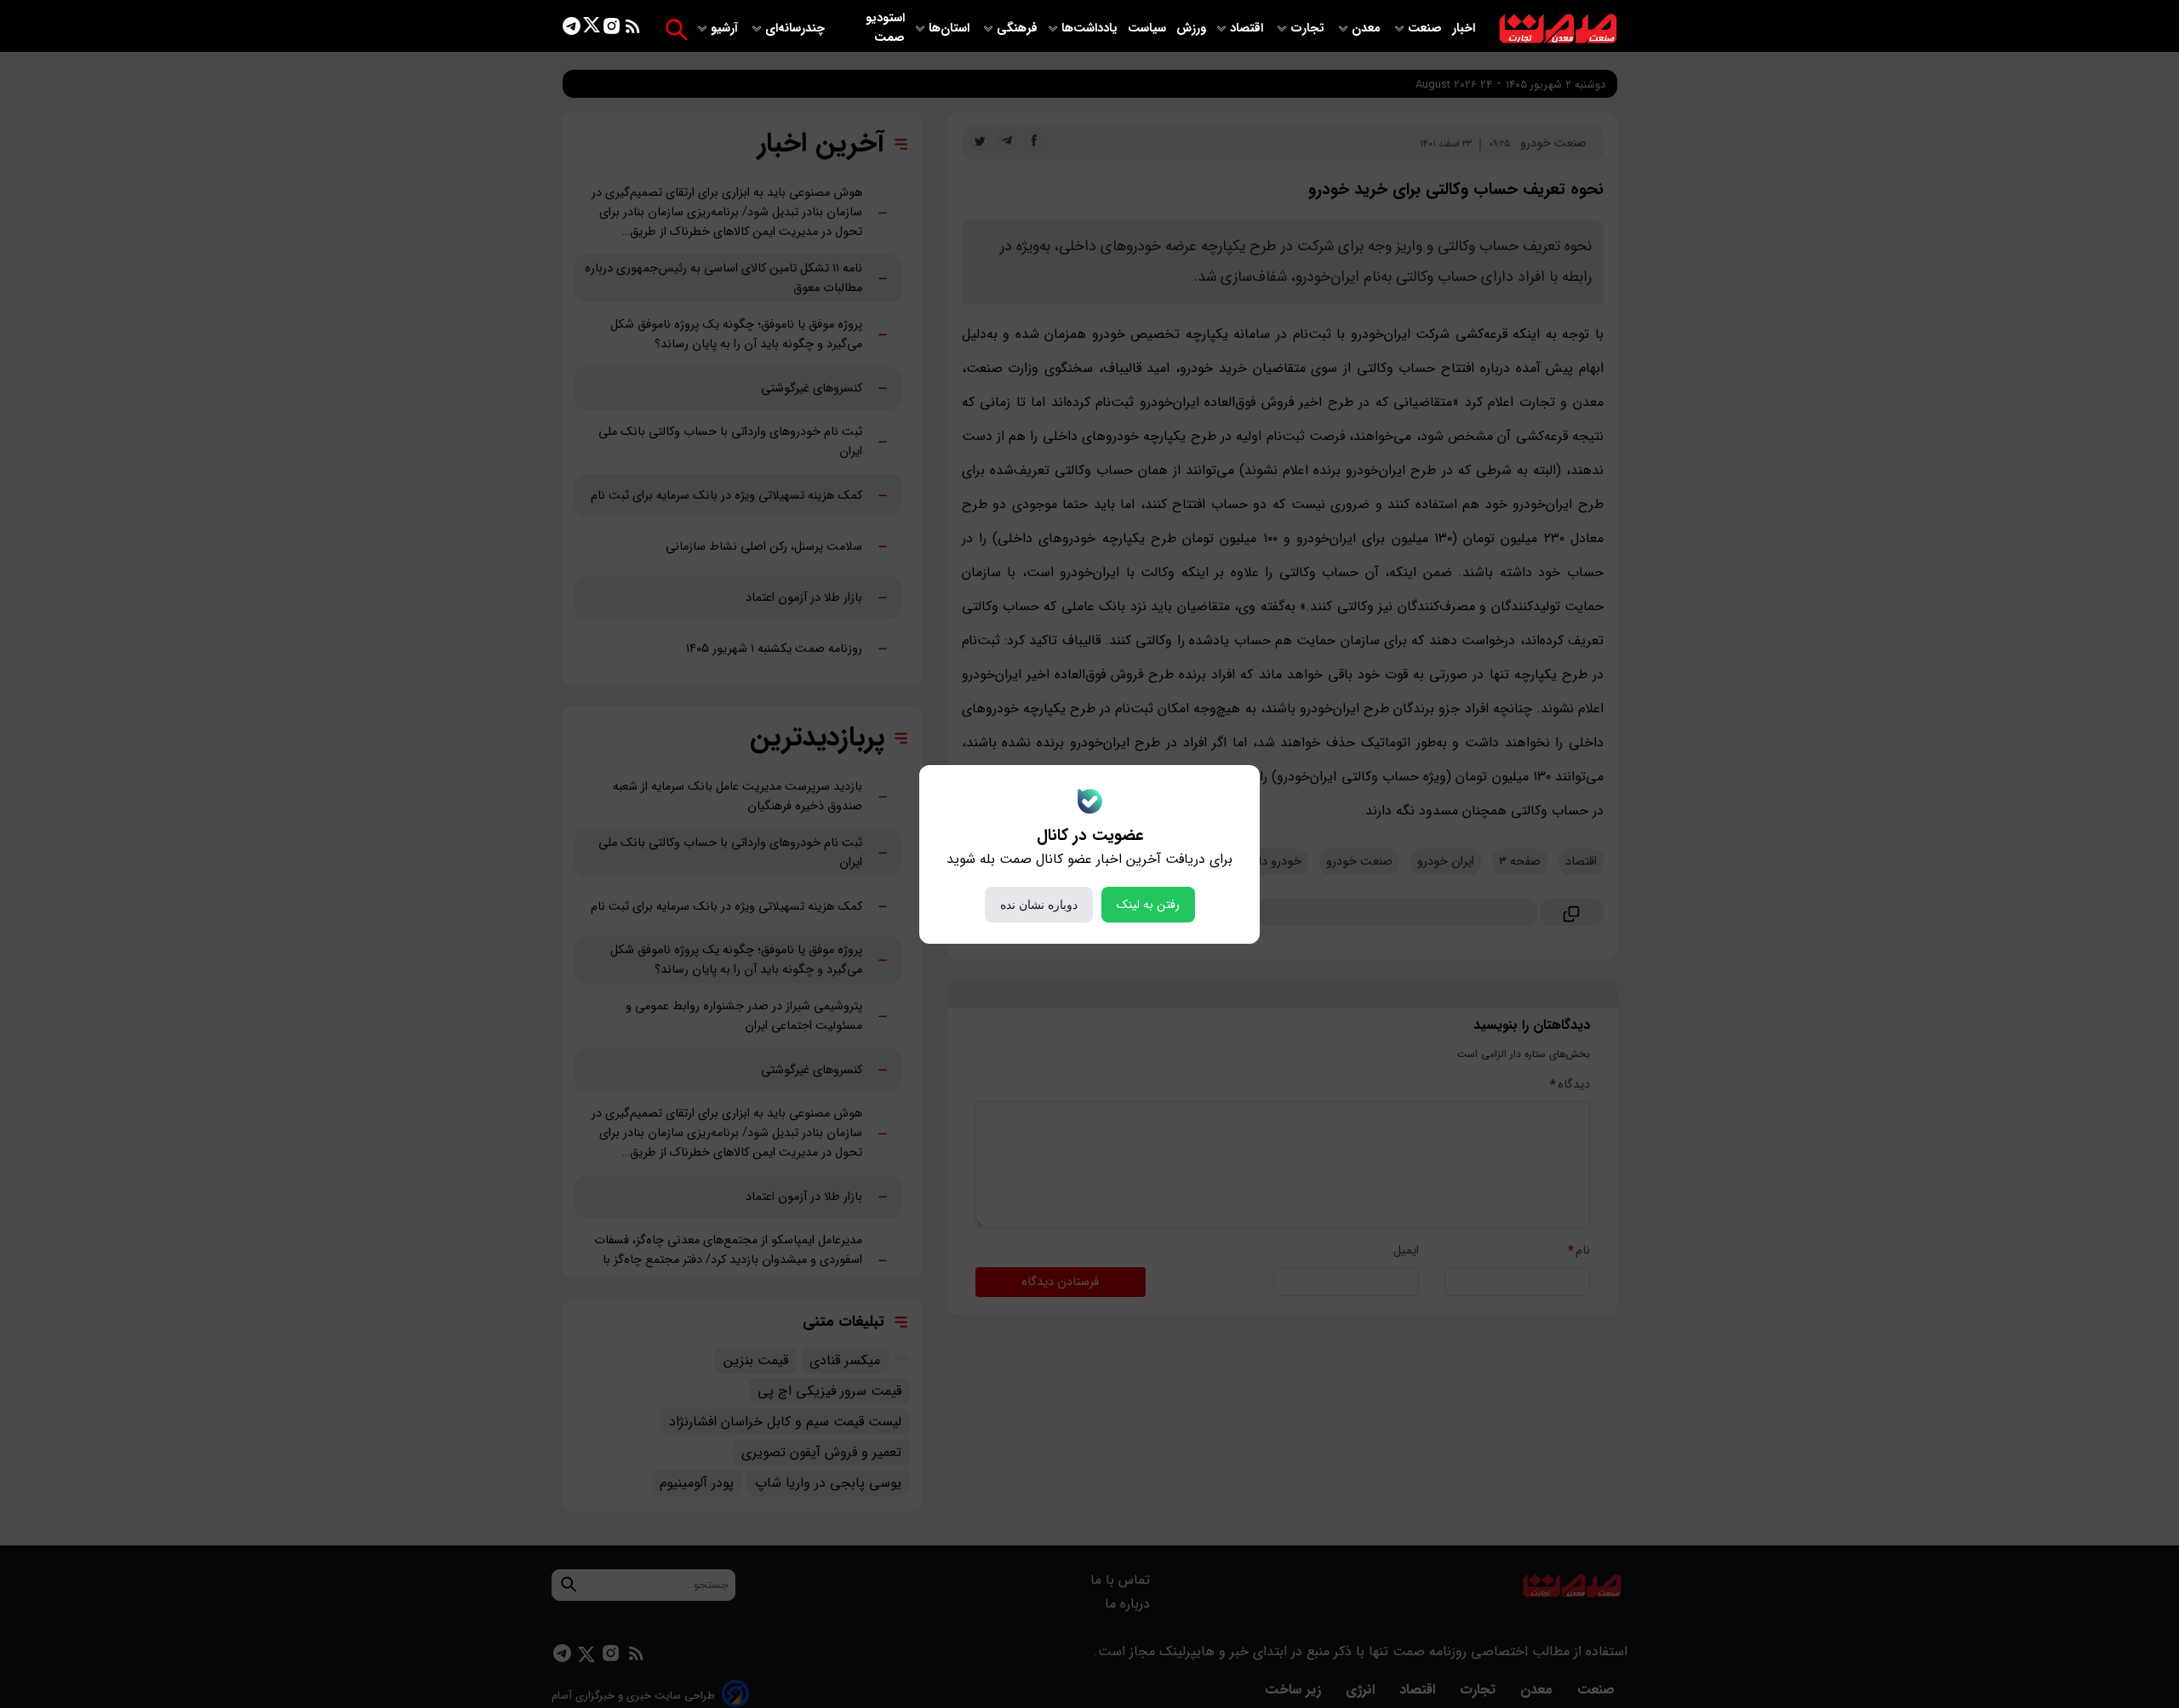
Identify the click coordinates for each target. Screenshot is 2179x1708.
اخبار (1464, 29)
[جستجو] (676, 29)
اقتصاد (1248, 29)
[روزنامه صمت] (1558, 29)
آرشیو (726, 29)
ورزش (1191, 29)
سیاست (1149, 29)
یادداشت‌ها (1091, 29)
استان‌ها (951, 29)
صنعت (1427, 29)
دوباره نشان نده (1039, 905)
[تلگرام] (572, 29)
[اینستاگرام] (612, 29)
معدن (1368, 29)
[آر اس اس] (633, 29)
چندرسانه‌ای (797, 29)
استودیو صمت (885, 28)
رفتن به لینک (1148, 905)
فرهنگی (1017, 29)
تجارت (1309, 29)
